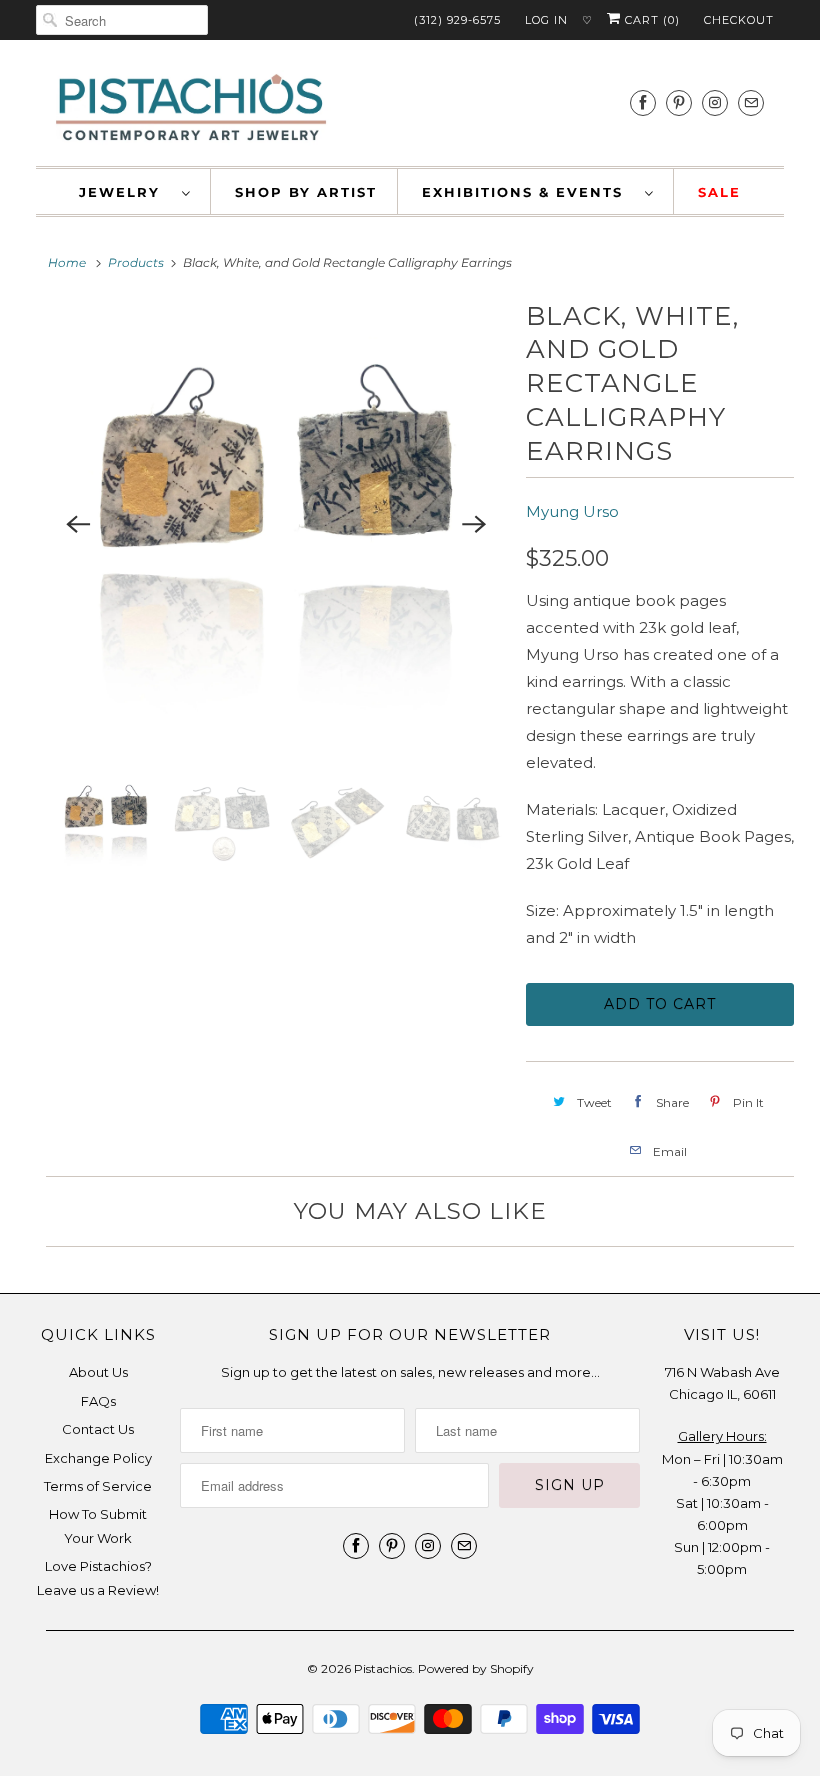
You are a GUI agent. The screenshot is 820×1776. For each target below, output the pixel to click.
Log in (546, 20)
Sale (719, 192)
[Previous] (78, 525)
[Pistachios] (191, 108)
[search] (122, 20)
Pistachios (383, 1668)
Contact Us (98, 1429)
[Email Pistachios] (751, 102)
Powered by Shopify (476, 1668)
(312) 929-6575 (457, 20)
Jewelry (125, 192)
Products (136, 262)
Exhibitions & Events (528, 192)
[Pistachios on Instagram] (715, 102)
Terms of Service (98, 1486)
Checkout (739, 20)
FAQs (98, 1401)
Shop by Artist (306, 192)
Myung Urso (572, 511)
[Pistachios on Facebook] (643, 102)
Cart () (650, 20)
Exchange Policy (98, 1458)
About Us (98, 1372)
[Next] (474, 525)
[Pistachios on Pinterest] (679, 102)
